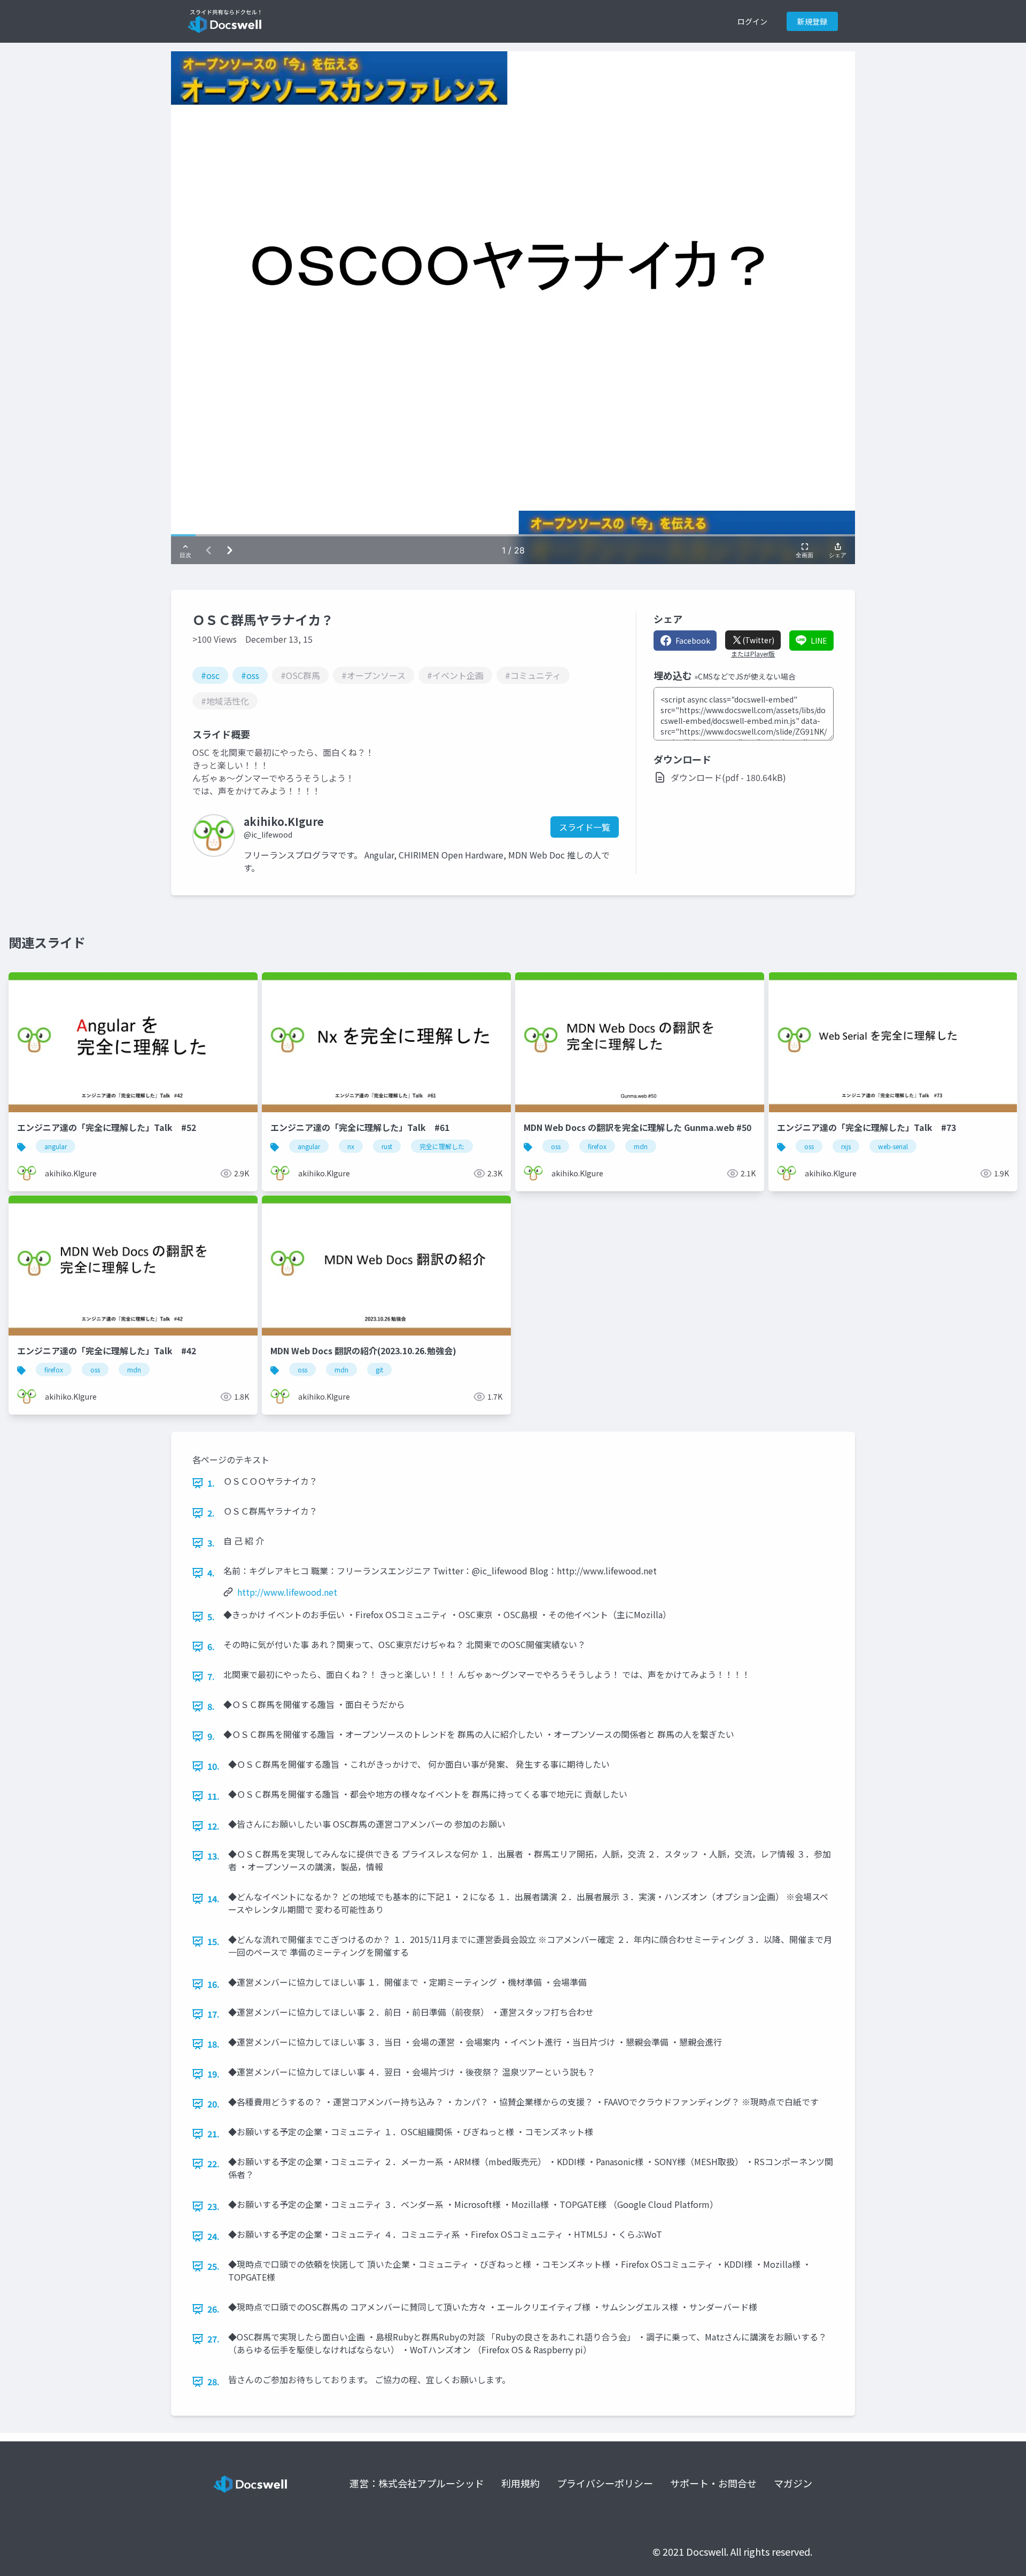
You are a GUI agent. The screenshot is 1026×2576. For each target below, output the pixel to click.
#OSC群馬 (300, 675)
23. (213, 2206)
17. (213, 2014)
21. (213, 2134)
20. (213, 2104)
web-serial (893, 1146)
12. (213, 1826)
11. (213, 1796)
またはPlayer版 (753, 654)
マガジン (793, 2483)
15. (213, 1941)
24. (213, 2236)
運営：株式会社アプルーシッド (417, 2483)
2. (211, 1513)
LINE (819, 641)
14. (213, 1899)
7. (211, 1676)
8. (211, 1706)
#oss (250, 675)
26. (213, 2309)
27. (213, 2339)
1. (211, 1483)
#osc (210, 675)
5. (211, 1617)
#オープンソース (374, 675)
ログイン (752, 21)
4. (211, 1573)
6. (211, 1646)
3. (211, 1543)
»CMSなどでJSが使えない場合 (745, 676)
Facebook (693, 641)
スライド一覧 (585, 827)
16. (213, 1984)
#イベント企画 (455, 675)
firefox (597, 1146)
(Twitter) (758, 640)
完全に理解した (442, 1146)
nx (351, 1146)
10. (213, 1766)
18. (213, 2044)
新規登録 (812, 21)
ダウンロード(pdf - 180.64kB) (728, 777)
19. (213, 2074)
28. (213, 2382)
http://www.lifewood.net (287, 1592)
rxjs (846, 1146)
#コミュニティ (533, 675)
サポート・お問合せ (713, 2483)
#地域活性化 (225, 701)
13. (213, 1856)
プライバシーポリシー (605, 2483)
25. (213, 2266)
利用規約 (520, 2483)
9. (211, 1736)
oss (556, 1146)
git (379, 1369)
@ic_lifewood (268, 834)
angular (56, 1146)
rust (387, 1146)
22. (213, 2164)
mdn (641, 1146)
